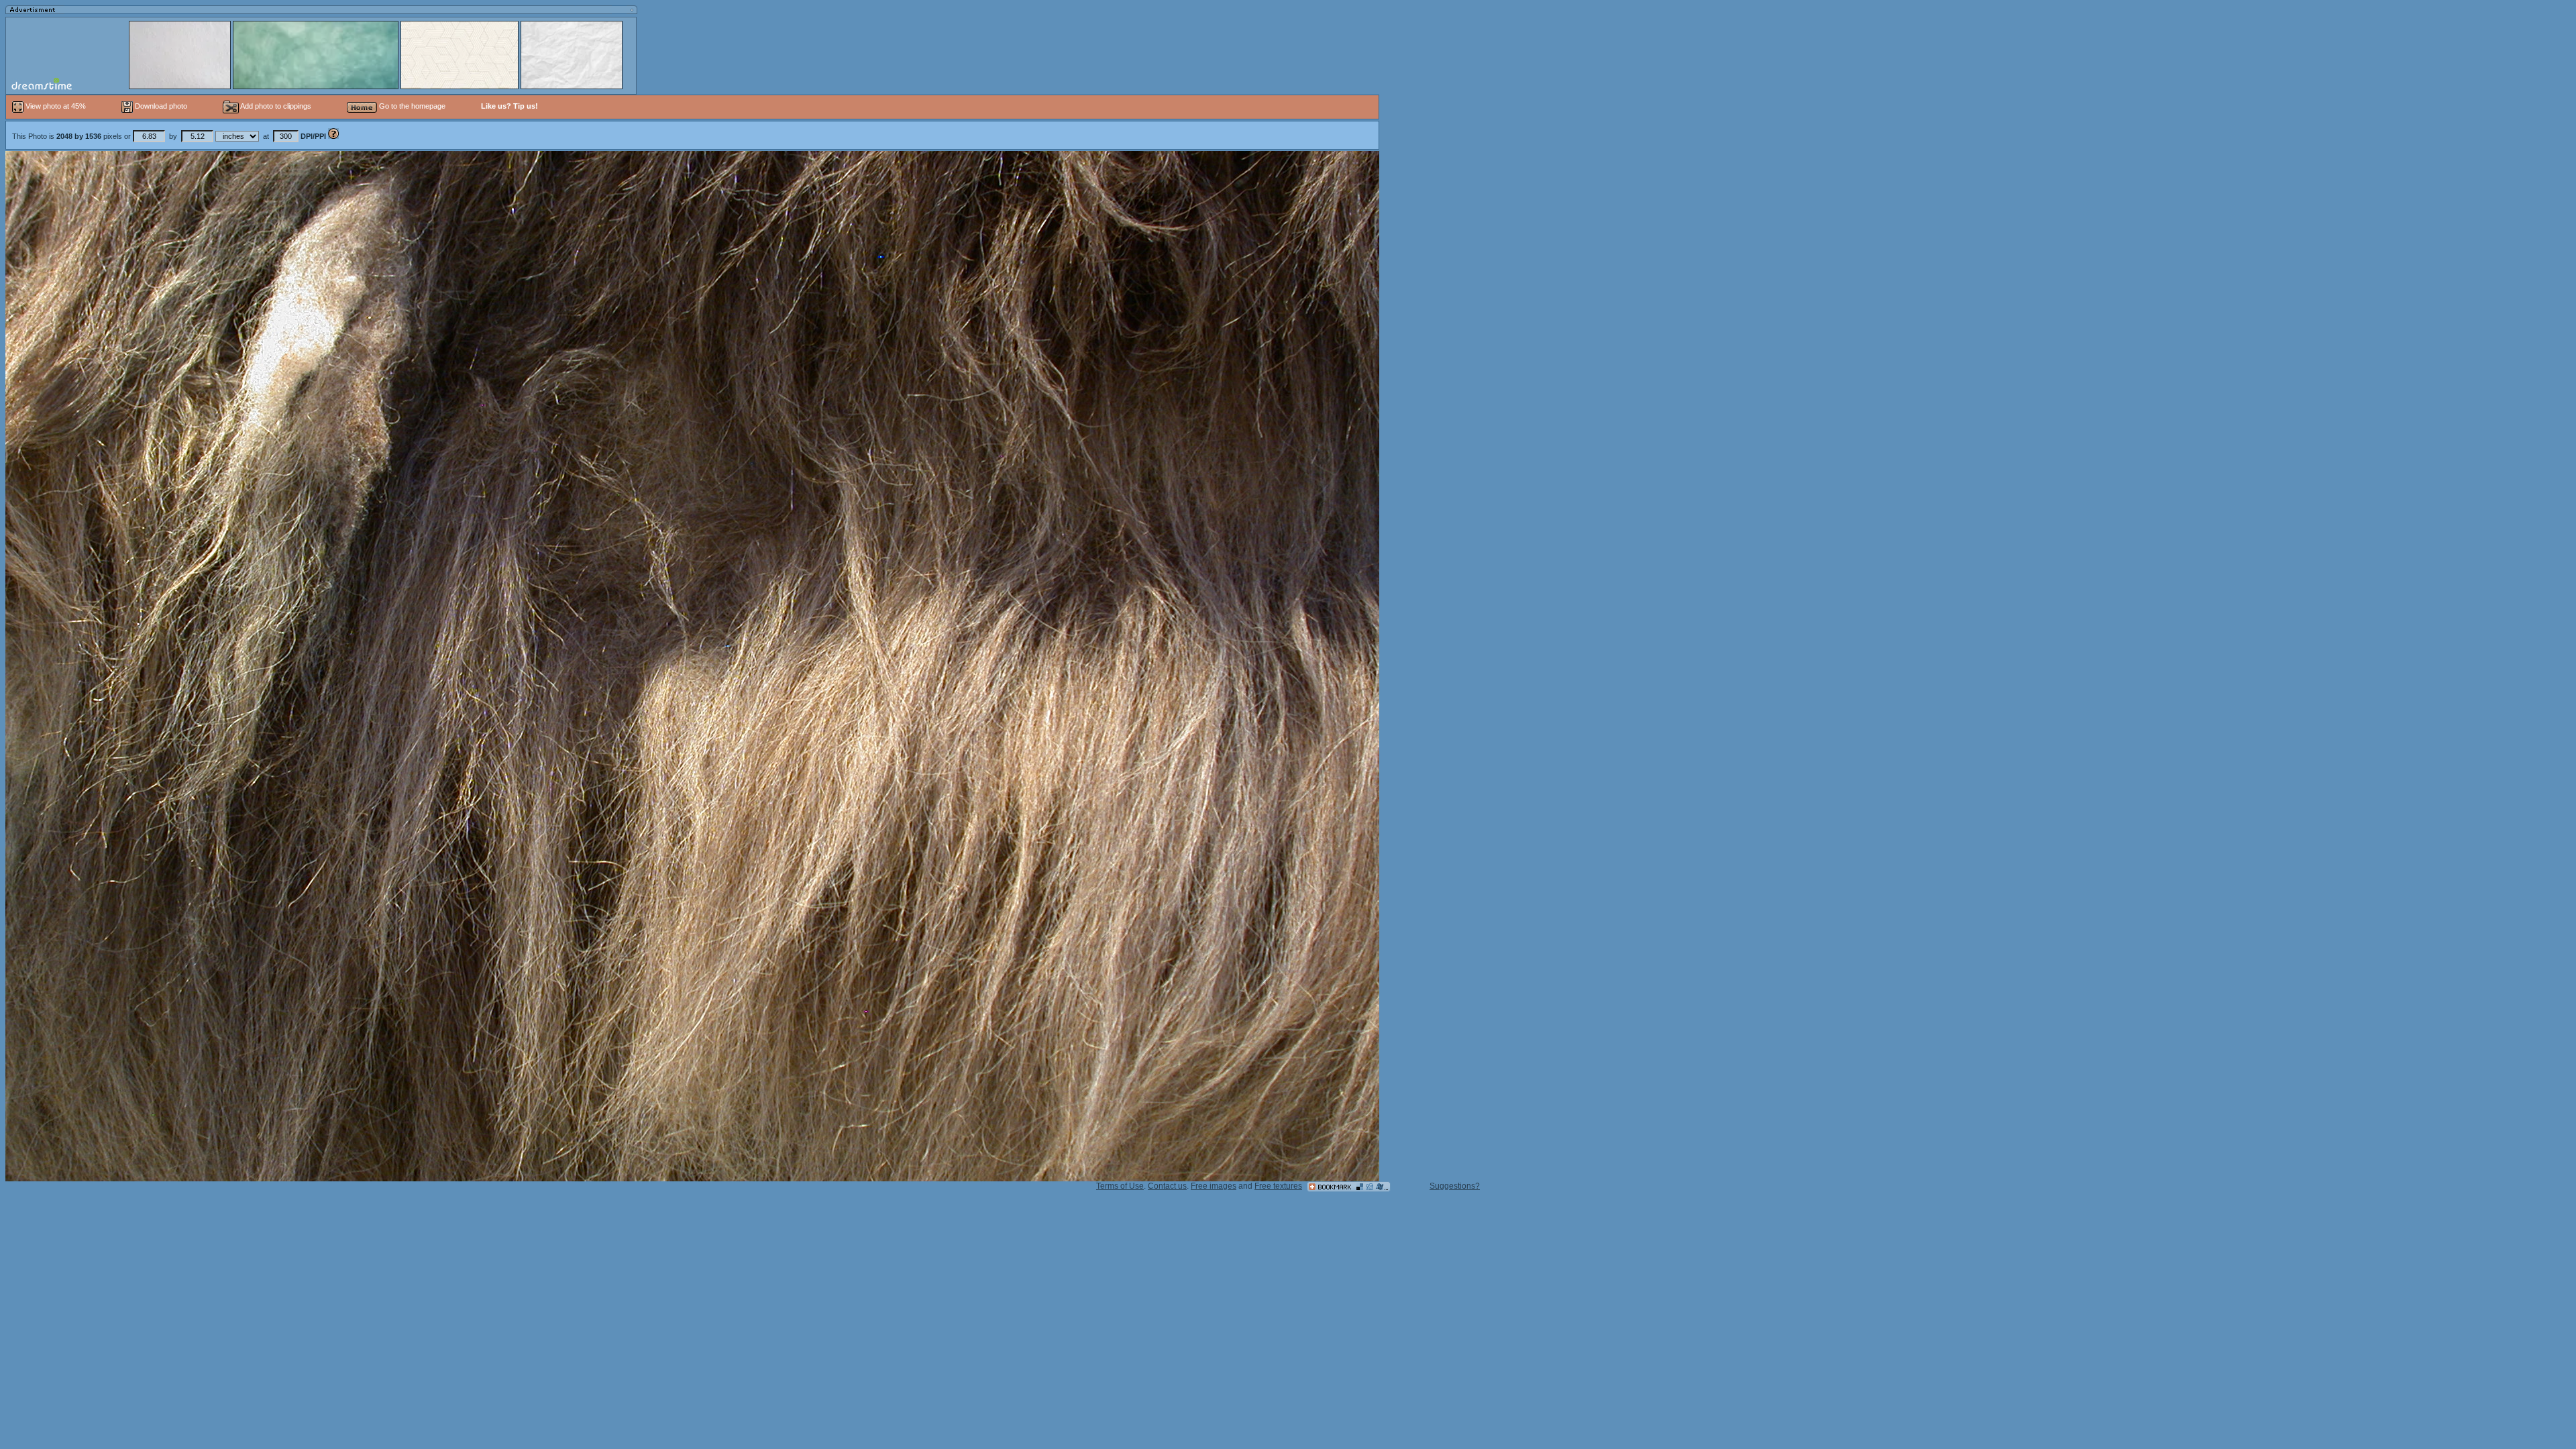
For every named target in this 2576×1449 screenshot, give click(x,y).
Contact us (1167, 1186)
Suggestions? (1455, 1186)
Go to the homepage (411, 106)
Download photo (160, 106)
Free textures (1278, 1186)
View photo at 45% (56, 106)
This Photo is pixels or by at (169, 136)
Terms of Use (1120, 1186)
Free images (1214, 1186)
